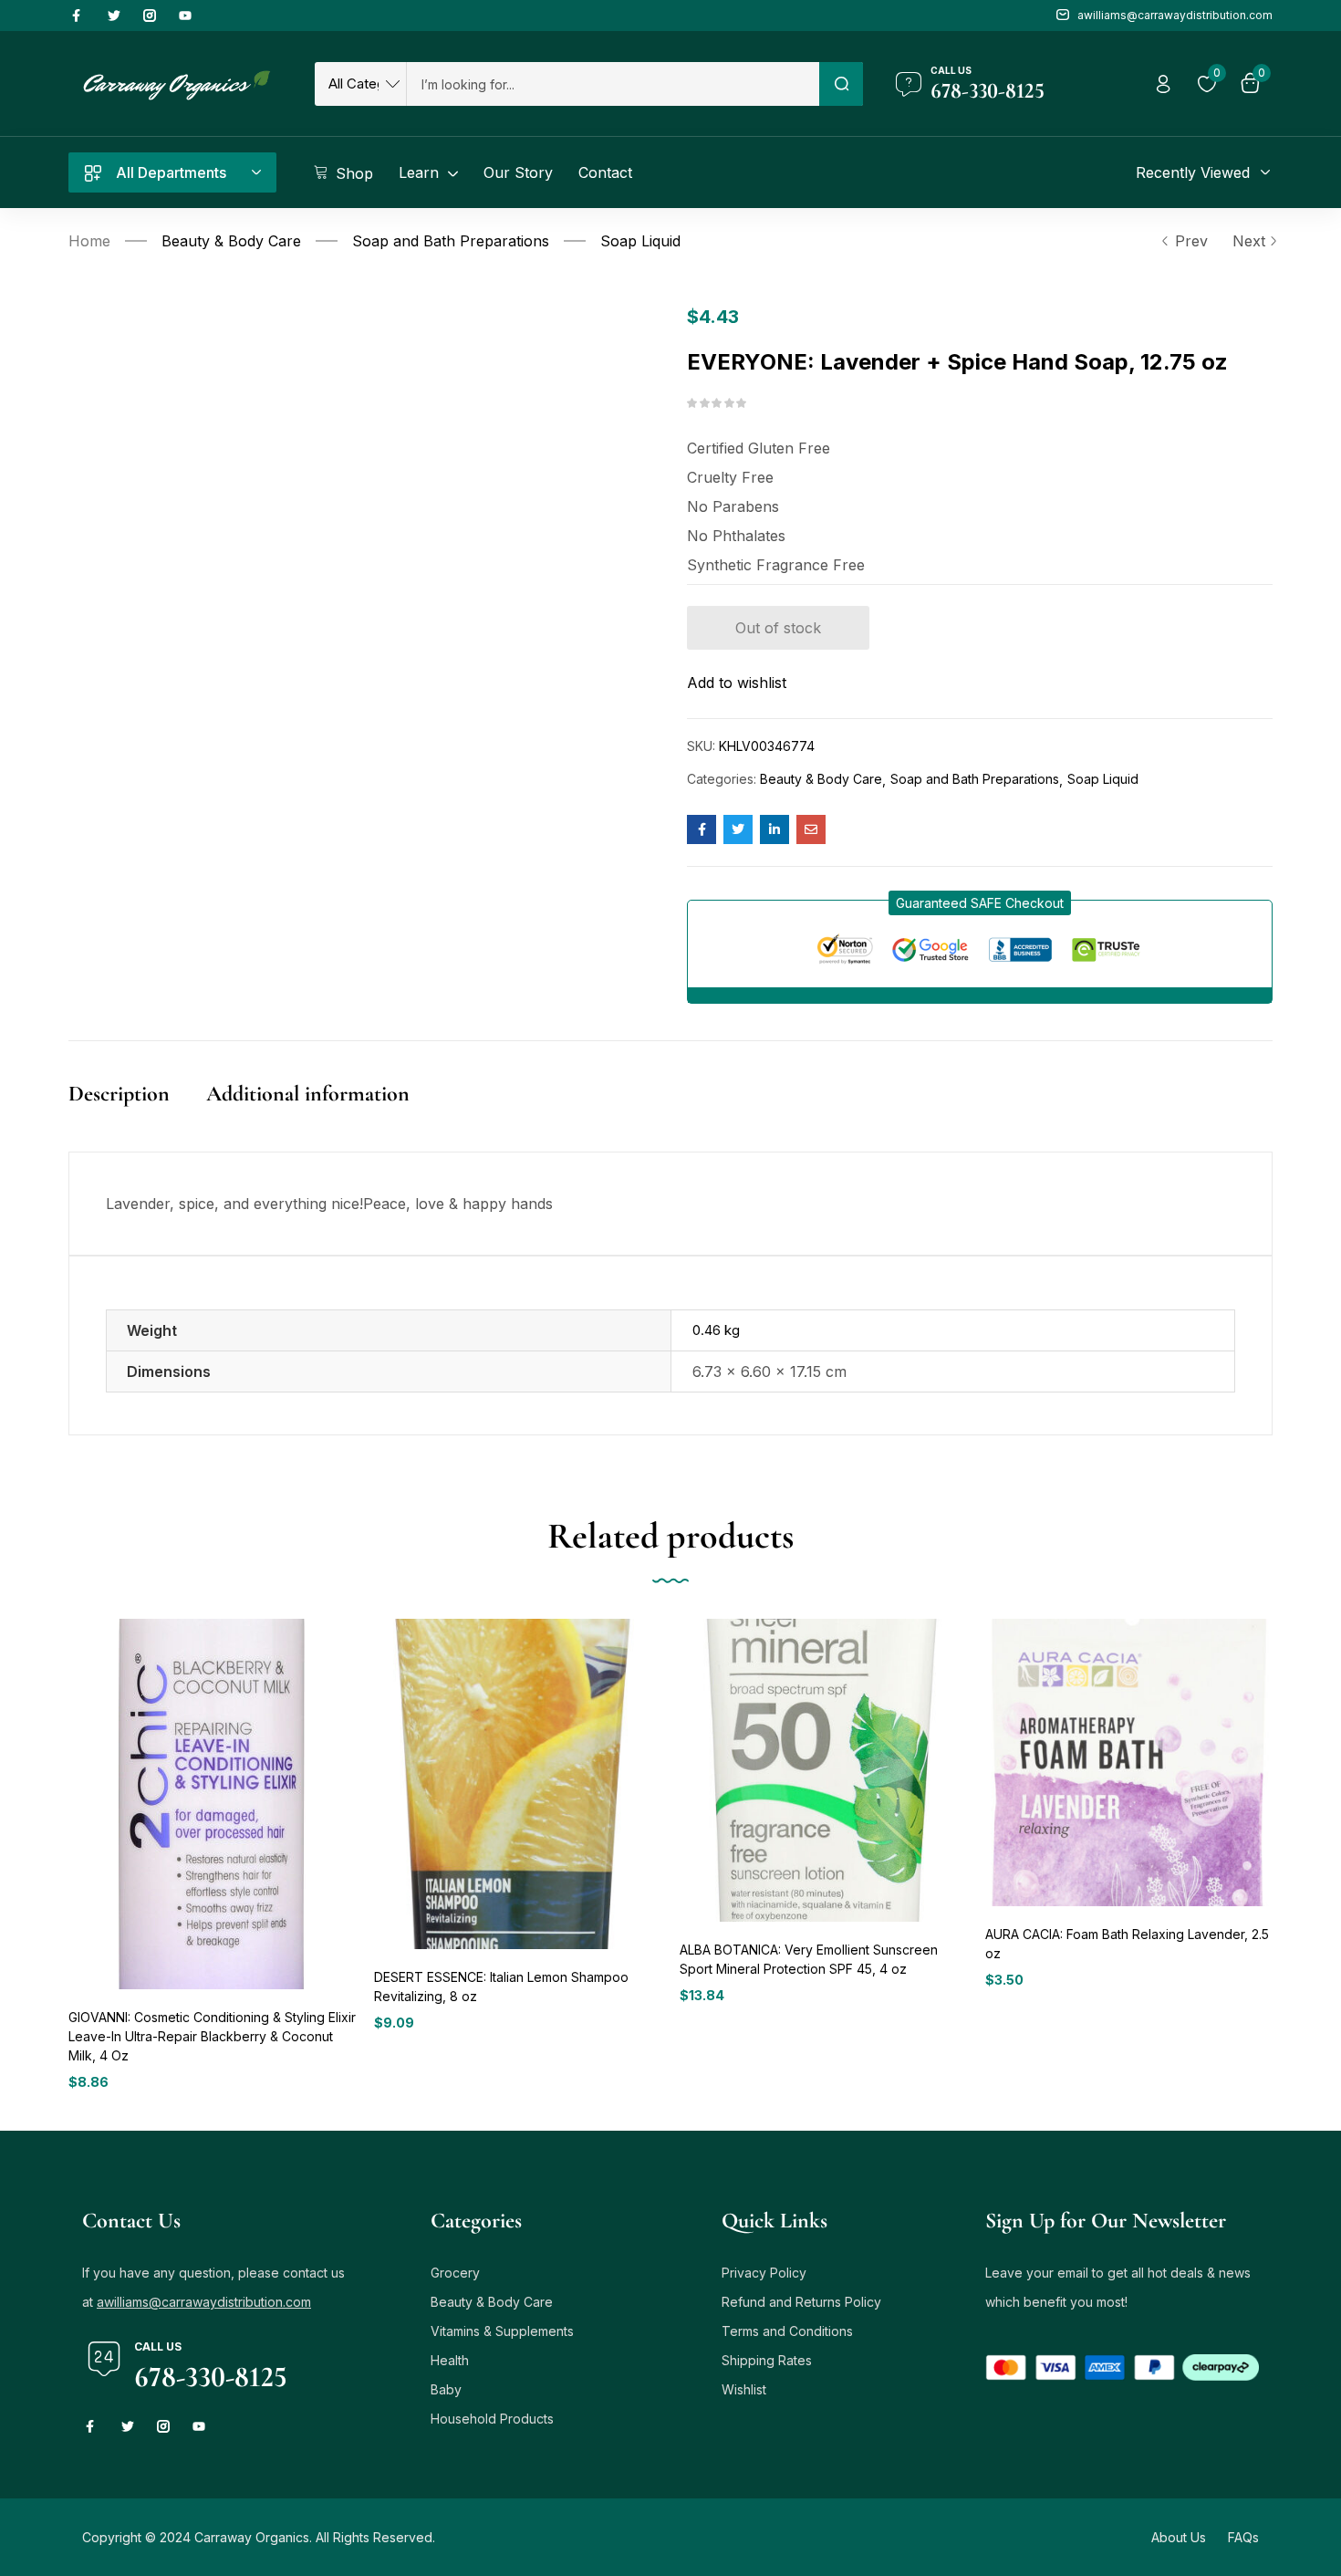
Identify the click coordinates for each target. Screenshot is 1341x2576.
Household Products (492, 2419)
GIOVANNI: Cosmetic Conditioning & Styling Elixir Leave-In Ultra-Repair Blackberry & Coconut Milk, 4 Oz (212, 2036)
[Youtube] (185, 16)
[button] (980, 903)
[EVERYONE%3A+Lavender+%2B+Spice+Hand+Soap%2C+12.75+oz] (738, 829)
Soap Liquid (640, 241)
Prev (1191, 241)
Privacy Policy (764, 2273)
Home (89, 241)
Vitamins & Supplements (502, 2331)
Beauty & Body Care (231, 241)
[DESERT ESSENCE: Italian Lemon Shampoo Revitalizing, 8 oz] (518, 1783)
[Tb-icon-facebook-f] (78, 16)
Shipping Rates (767, 2360)
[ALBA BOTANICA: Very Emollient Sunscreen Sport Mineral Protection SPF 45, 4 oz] (823, 1770)
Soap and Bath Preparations (451, 241)
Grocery (455, 2273)
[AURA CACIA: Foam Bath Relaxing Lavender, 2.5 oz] (1129, 1763)
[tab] (137, 1113)
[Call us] (909, 84)
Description (119, 1094)
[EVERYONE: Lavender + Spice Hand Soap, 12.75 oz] (702, 829)
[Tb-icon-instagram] (150, 16)
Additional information (308, 1094)
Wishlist (744, 2389)
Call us (951, 70)
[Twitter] (114, 16)
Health (450, 2360)
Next (1249, 241)
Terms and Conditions (787, 2331)
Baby (446, 2389)
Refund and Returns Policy (801, 2302)
